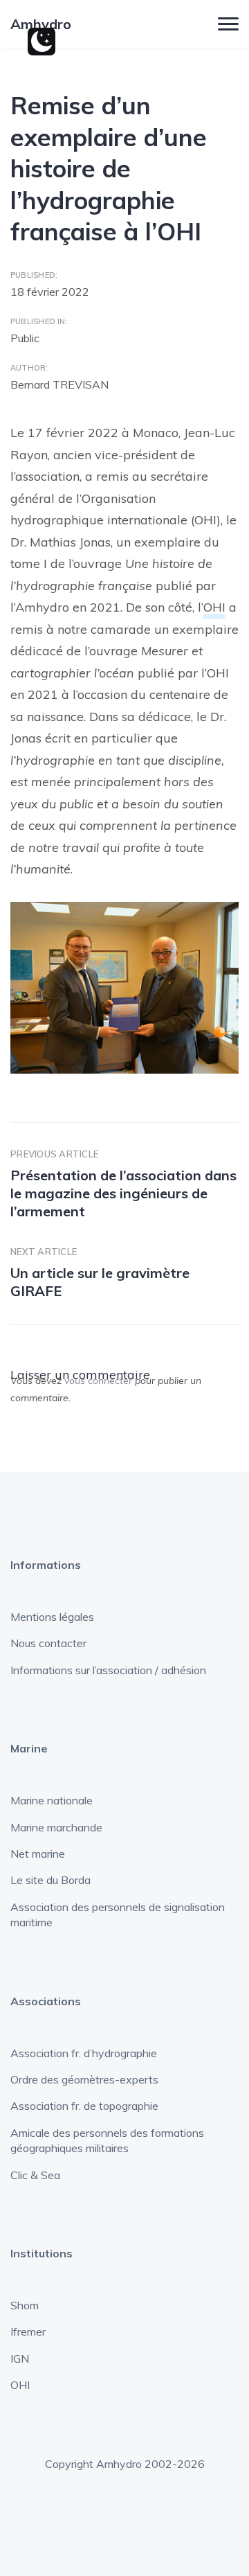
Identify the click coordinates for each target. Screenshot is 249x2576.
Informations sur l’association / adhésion (108, 1670)
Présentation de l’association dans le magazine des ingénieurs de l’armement (123, 1193)
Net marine (38, 1854)
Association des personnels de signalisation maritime (118, 1915)
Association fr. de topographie (84, 2106)
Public (25, 338)
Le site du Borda (50, 1880)
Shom (25, 2305)
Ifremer (28, 2331)
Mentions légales (52, 1617)
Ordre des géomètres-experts (84, 2079)
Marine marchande (56, 1827)
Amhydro (41, 24)
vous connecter (98, 1380)
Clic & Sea (35, 2175)
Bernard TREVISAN (59, 384)
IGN (20, 2359)
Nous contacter (48, 1643)
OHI (214, 607)
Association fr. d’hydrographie (84, 2053)
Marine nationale (52, 1800)
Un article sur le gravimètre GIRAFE (100, 1282)
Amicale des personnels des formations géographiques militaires (107, 2140)
